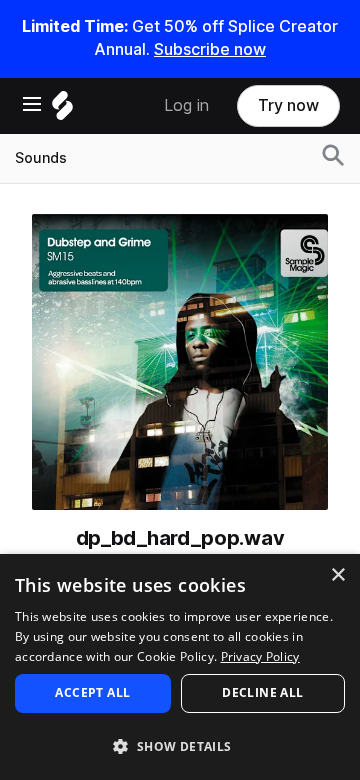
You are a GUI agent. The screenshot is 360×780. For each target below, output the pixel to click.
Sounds (41, 158)
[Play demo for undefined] (180, 362)
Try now (288, 105)
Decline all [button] (262, 692)
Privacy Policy (260, 656)
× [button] (337, 575)
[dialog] (180, 667)
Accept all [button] (92, 692)
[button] (180, 745)
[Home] (62, 110)
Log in (186, 105)
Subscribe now (210, 49)
